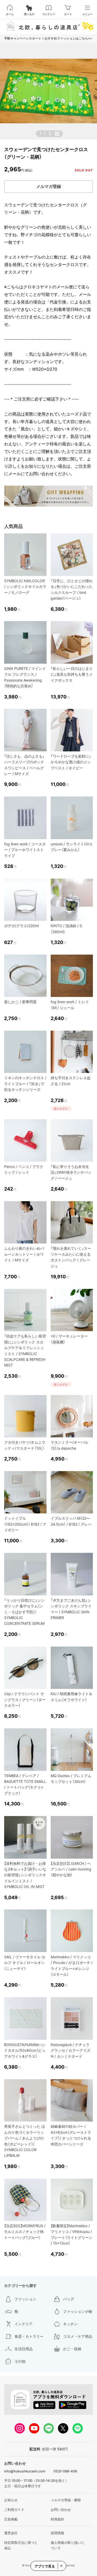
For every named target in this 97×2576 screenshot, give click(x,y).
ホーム (10, 14)
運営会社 (11, 2533)
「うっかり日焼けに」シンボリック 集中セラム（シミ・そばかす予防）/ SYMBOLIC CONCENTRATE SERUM (24, 1612)
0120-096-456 (65, 2471)
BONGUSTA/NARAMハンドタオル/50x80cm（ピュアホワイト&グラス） (25, 2050)
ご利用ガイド (14, 2510)
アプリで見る (45, 2566)
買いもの (29, 14)
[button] (9, 93)
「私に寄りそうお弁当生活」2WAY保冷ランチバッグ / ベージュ (71, 1172)
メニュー (87, 14)
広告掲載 (11, 2519)
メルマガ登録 (49, 186)
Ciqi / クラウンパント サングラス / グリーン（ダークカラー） (25, 1700)
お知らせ (11, 2500)
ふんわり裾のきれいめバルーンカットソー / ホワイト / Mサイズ (24, 1254)
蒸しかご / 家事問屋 (20, 1002)
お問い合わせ (61, 2510)
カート (68, 14)
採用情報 (57, 2533)
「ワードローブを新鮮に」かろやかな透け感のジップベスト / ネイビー (71, 762)
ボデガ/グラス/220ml (21, 926)
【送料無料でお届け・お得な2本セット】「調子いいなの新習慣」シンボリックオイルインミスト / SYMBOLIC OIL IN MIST (25, 1875)
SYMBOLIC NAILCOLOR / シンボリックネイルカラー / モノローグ (25, 587)
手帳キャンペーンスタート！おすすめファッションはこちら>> (48, 38)
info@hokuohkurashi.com (25, 2471)
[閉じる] (61, 2566)
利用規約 (57, 2519)
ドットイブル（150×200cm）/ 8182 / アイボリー (25, 1524)
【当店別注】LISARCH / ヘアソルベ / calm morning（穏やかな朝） (71, 1869)
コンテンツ (49, 14)
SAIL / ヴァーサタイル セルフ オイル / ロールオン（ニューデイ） (25, 1963)
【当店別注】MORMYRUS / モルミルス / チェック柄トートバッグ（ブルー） (25, 2232)
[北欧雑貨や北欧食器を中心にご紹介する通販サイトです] (48, 26)
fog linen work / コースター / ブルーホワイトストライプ (25, 850)
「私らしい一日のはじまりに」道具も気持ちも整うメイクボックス (72, 674)
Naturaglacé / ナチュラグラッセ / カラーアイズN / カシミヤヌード (70, 2050)
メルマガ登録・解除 (66, 2500)
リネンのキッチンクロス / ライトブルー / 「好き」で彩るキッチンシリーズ (25, 1084)
